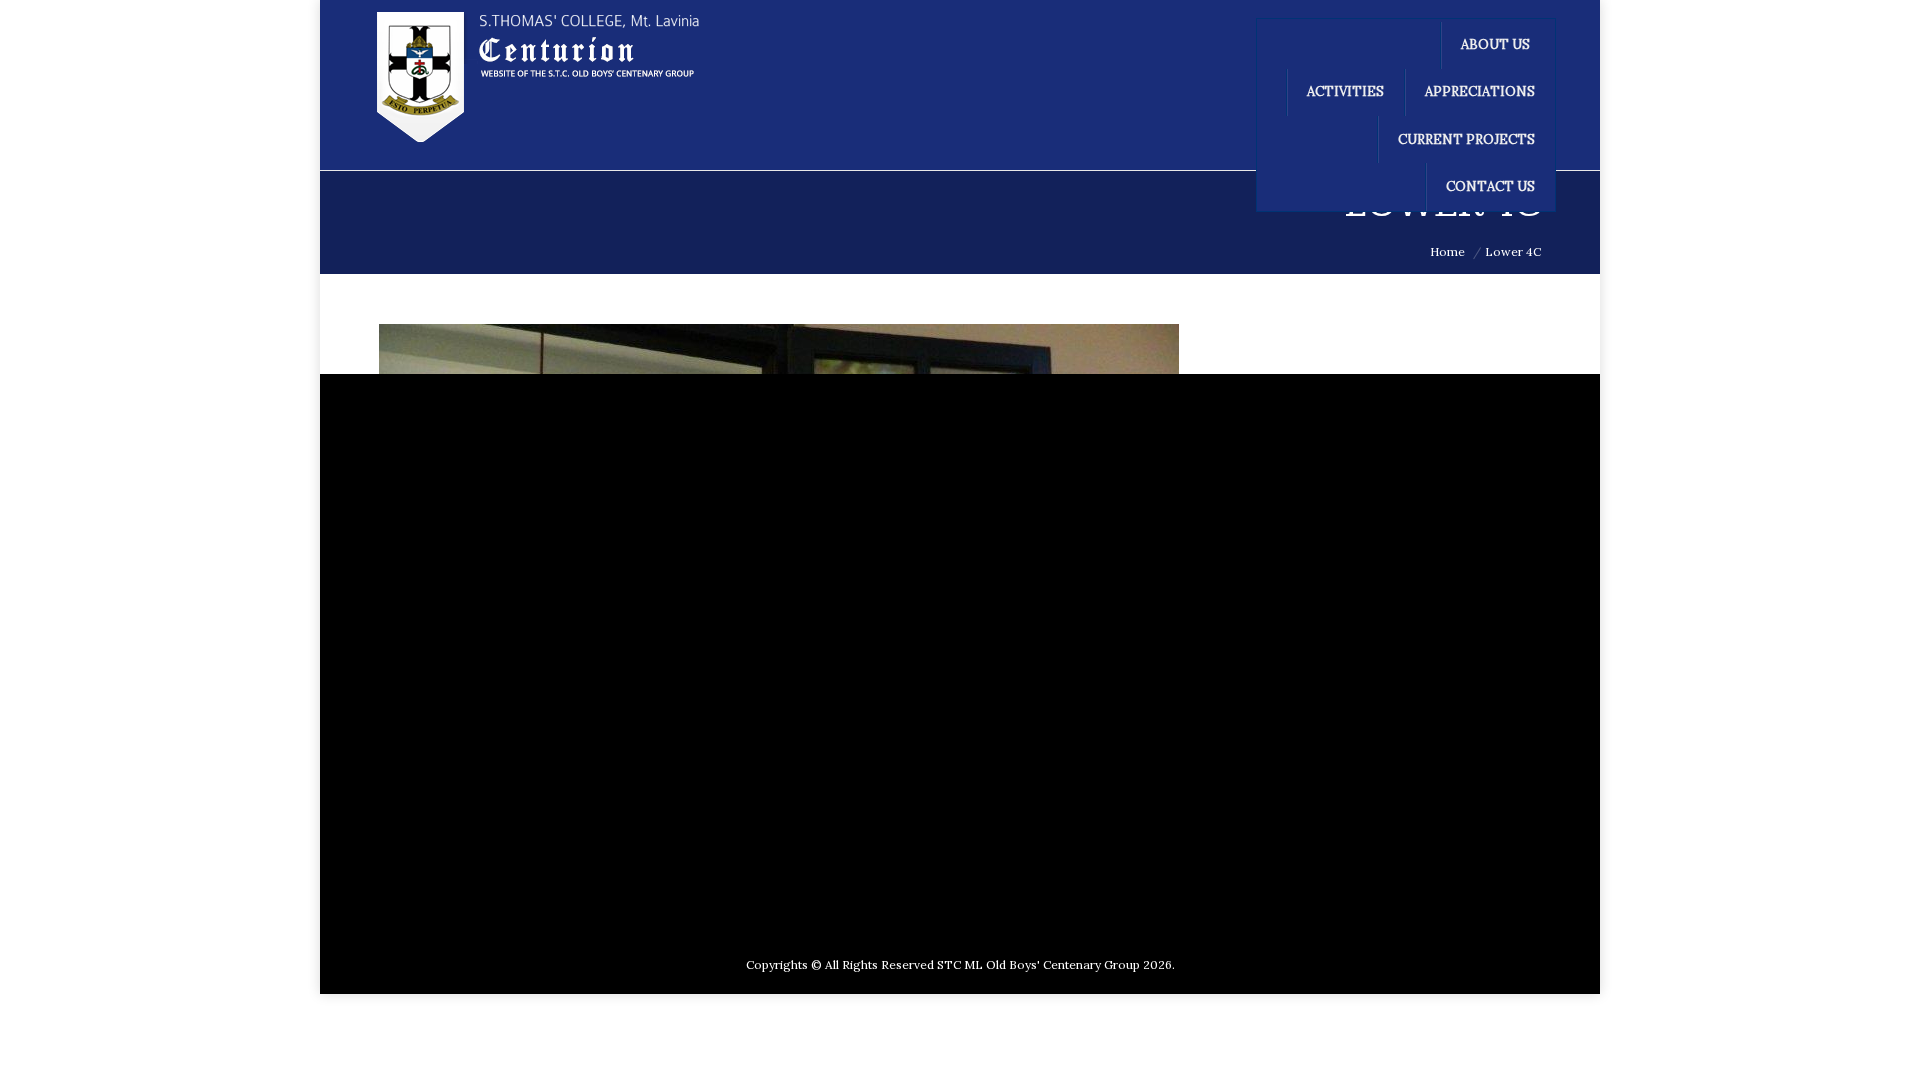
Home (1447, 251)
